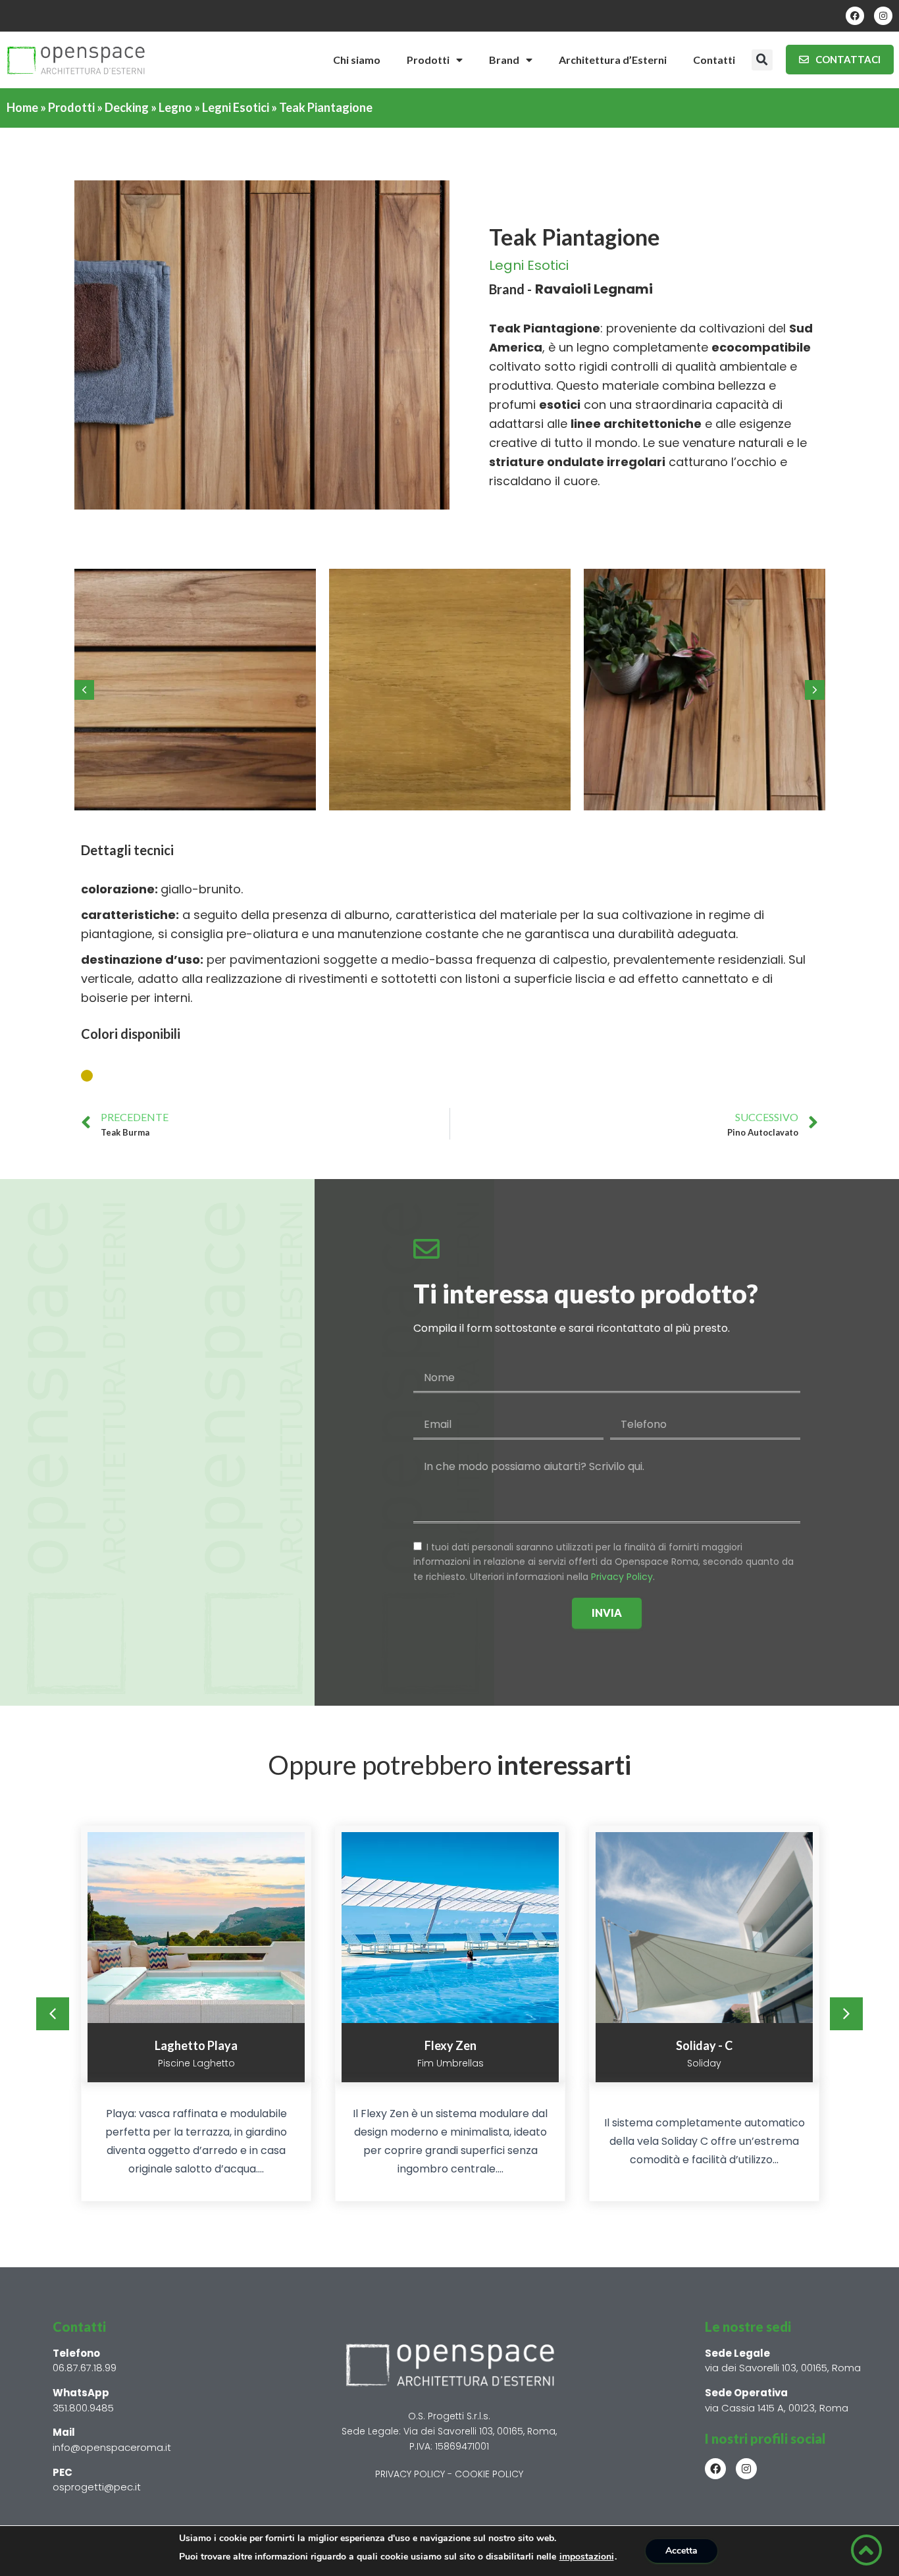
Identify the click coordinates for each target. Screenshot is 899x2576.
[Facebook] (855, 16)
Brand (504, 60)
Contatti (714, 60)
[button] (762, 60)
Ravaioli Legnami (594, 289)
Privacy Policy (622, 1577)
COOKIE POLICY (489, 2474)
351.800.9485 (83, 2408)
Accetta (681, 2551)
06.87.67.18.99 (85, 2368)
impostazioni (587, 2557)
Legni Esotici (236, 107)
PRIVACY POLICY (410, 2474)
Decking (127, 107)
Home (22, 107)
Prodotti (428, 60)
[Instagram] (883, 16)
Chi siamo (357, 60)
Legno (175, 107)
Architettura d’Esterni (613, 60)
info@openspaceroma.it (112, 2447)
